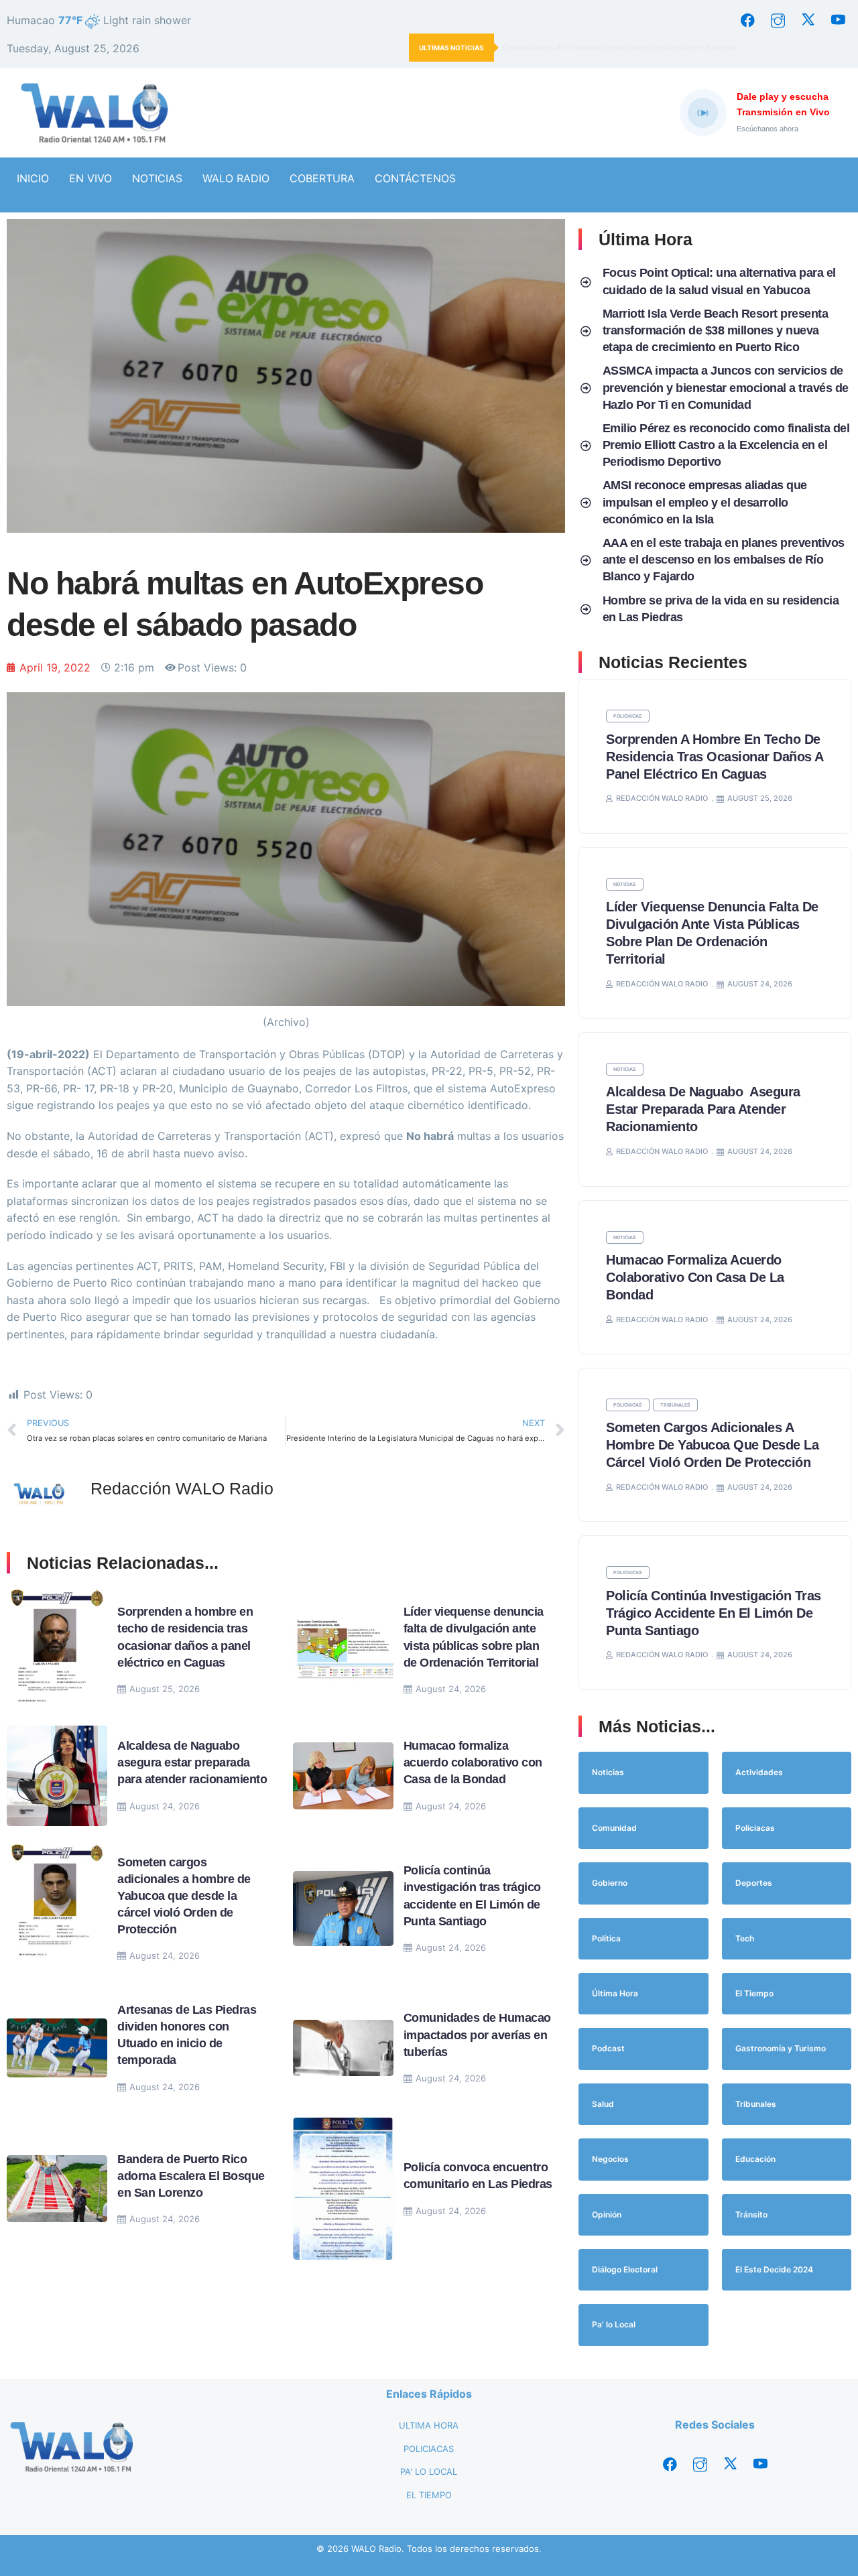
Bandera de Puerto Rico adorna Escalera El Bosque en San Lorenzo (191, 2176)
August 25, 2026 (165, 1689)
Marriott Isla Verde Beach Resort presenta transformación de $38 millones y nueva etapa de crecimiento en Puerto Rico (716, 330)
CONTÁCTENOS (415, 178)
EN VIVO (90, 178)
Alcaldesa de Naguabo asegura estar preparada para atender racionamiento (192, 1762)
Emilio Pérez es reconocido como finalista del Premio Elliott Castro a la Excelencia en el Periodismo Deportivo (726, 445)
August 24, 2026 (451, 1689)
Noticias (625, 884)
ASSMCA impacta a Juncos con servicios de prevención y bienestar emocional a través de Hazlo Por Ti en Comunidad (726, 387)
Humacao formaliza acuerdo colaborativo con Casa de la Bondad (473, 1762)
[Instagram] (778, 20)
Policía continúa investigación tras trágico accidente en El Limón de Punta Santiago (714, 1613)
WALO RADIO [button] (236, 178)
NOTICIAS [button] (157, 178)
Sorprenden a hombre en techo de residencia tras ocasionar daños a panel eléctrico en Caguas (715, 757)
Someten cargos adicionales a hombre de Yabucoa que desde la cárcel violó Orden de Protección (184, 1896)
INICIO (33, 178)
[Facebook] (747, 20)
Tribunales (675, 1405)
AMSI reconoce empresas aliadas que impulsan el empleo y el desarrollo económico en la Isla (705, 502)
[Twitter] (808, 20)
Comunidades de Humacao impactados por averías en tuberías (619, 47)
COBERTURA (322, 178)
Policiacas (628, 716)
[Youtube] (838, 20)
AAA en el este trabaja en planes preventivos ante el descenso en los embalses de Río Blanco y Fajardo (724, 560)
